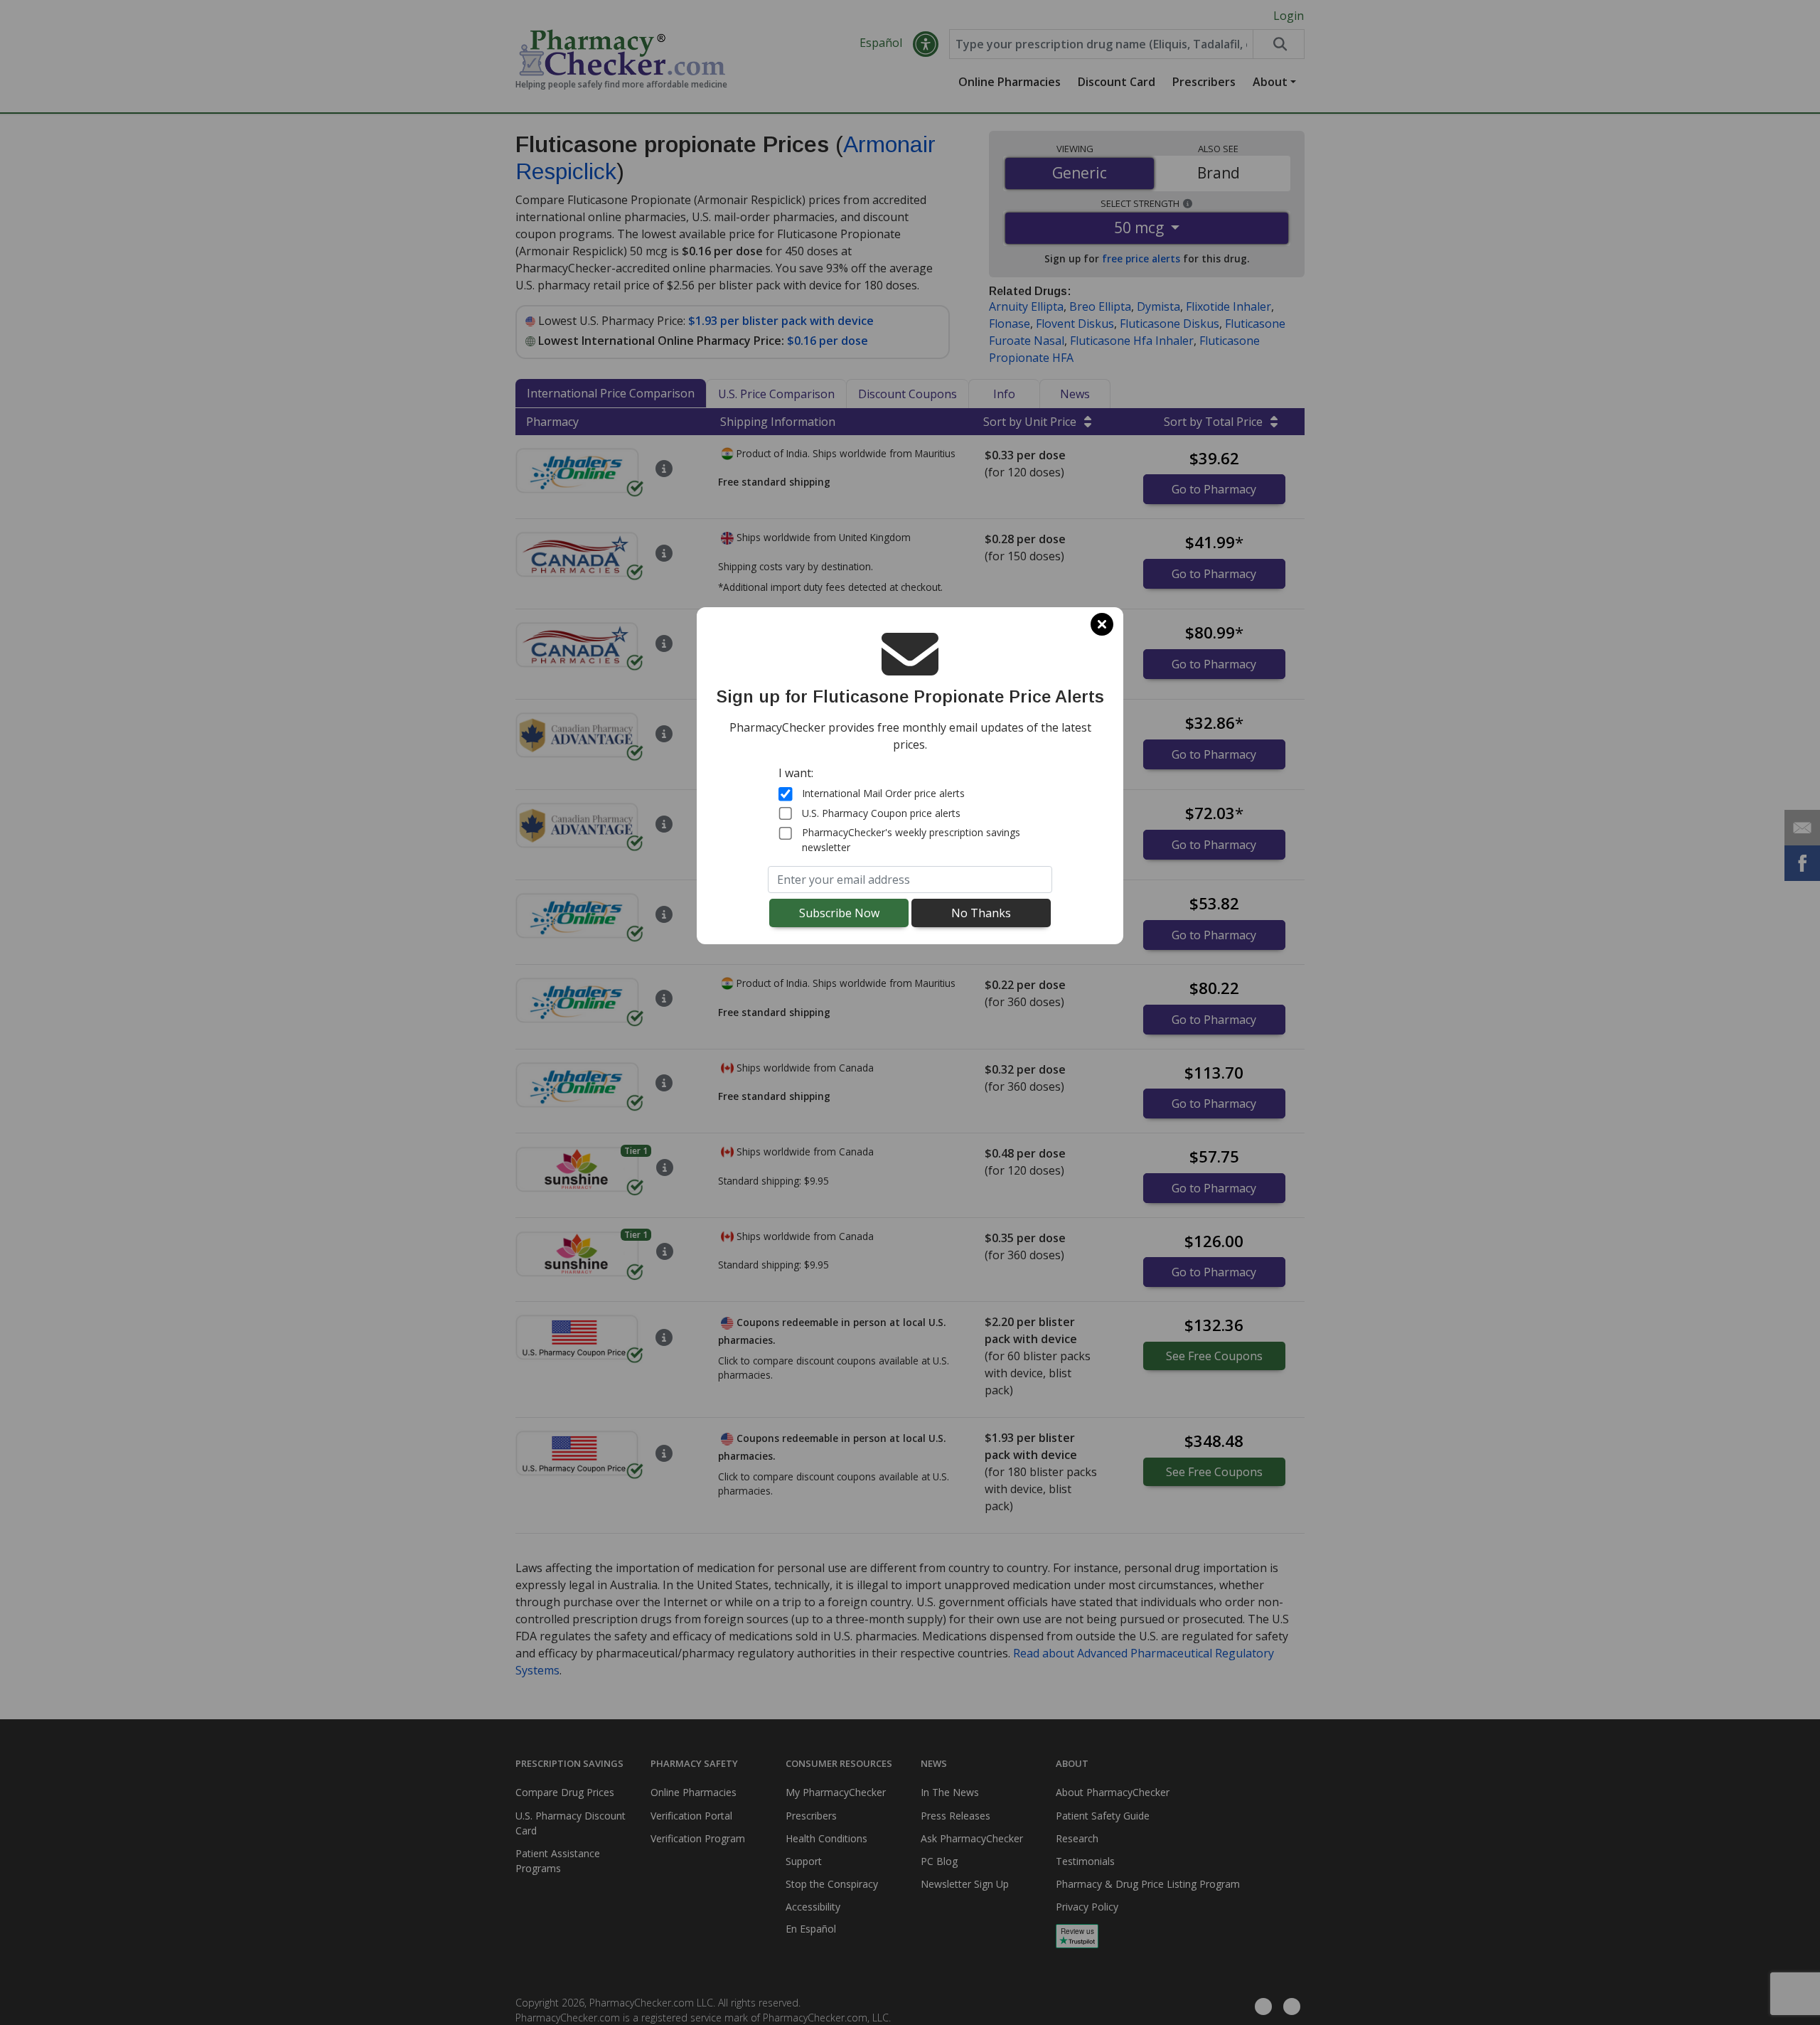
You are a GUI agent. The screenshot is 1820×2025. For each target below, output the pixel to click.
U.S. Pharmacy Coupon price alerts (881, 813)
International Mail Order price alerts (883, 793)
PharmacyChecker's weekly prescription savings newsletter (911, 840)
